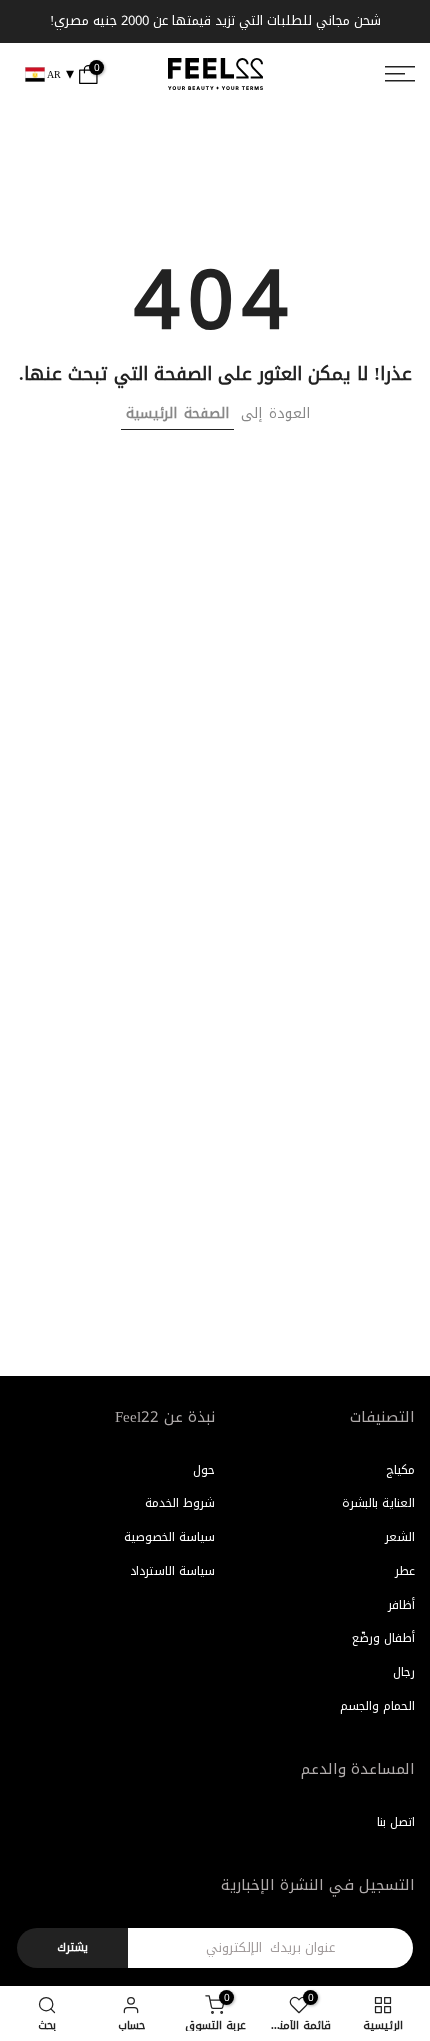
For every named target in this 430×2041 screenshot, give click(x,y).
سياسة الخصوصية (169, 1537)
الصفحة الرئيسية (177, 413)
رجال (404, 1672)
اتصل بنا (396, 1822)
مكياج (400, 1470)
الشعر (400, 1537)
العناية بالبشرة (378, 1503)
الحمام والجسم (377, 1706)
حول (204, 1470)
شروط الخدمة (180, 1503)
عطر (405, 1571)
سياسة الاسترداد (172, 1571)
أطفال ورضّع (383, 1638)
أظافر (401, 1605)
